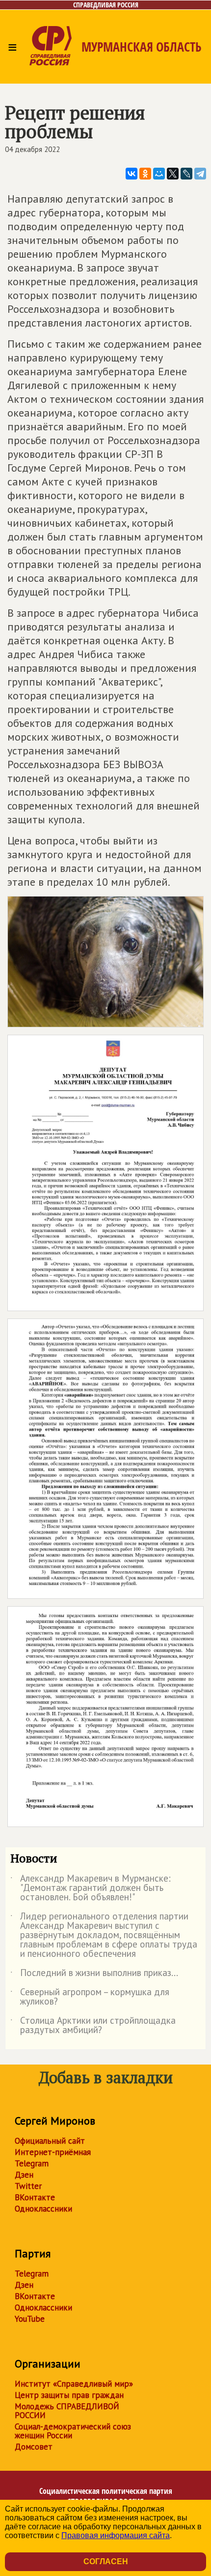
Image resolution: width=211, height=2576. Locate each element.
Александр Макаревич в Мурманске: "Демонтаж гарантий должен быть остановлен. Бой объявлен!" (91, 1888)
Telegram (32, 2163)
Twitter (28, 2186)
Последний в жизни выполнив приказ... (94, 1975)
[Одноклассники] (145, 174)
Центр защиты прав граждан (69, 2395)
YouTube (30, 2319)
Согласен (106, 2561)
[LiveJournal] (186, 174)
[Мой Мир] (159, 174)
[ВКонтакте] (132, 174)
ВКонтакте (35, 2197)
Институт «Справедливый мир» (74, 2384)
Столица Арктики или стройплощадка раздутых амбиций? (93, 2026)
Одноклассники (43, 2209)
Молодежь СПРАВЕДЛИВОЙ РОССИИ (67, 2411)
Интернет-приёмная (53, 2152)
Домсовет (34, 2447)
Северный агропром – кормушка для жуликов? (90, 1997)
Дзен (24, 2175)
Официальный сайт (50, 2141)
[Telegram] (200, 174)
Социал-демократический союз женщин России (73, 2431)
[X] (173, 174)
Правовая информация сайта (116, 2535)
